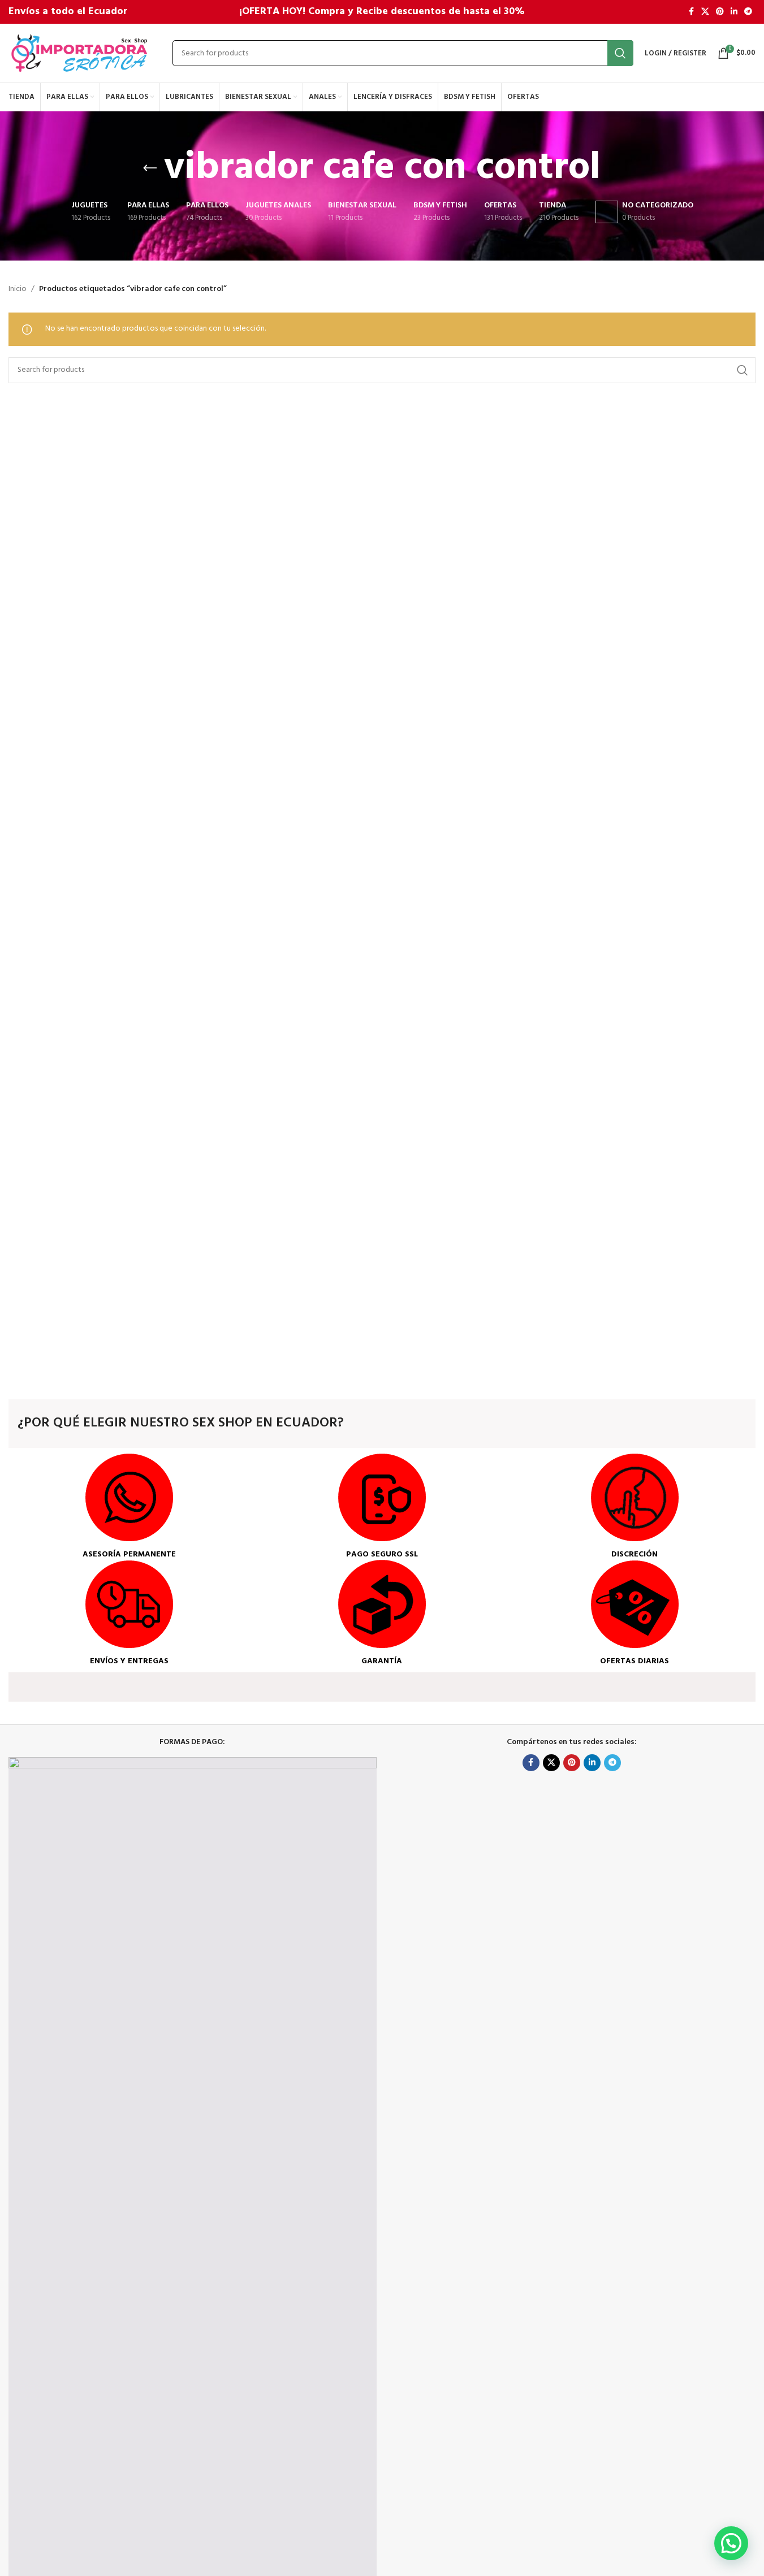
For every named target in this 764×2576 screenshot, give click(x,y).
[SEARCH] (620, 53)
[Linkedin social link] (734, 12)
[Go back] (150, 168)
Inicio (18, 289)
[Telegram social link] (748, 12)
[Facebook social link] (691, 12)
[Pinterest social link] (720, 12)
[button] (731, 2543)
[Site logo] (79, 53)
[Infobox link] (129, 1507)
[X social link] (705, 12)
